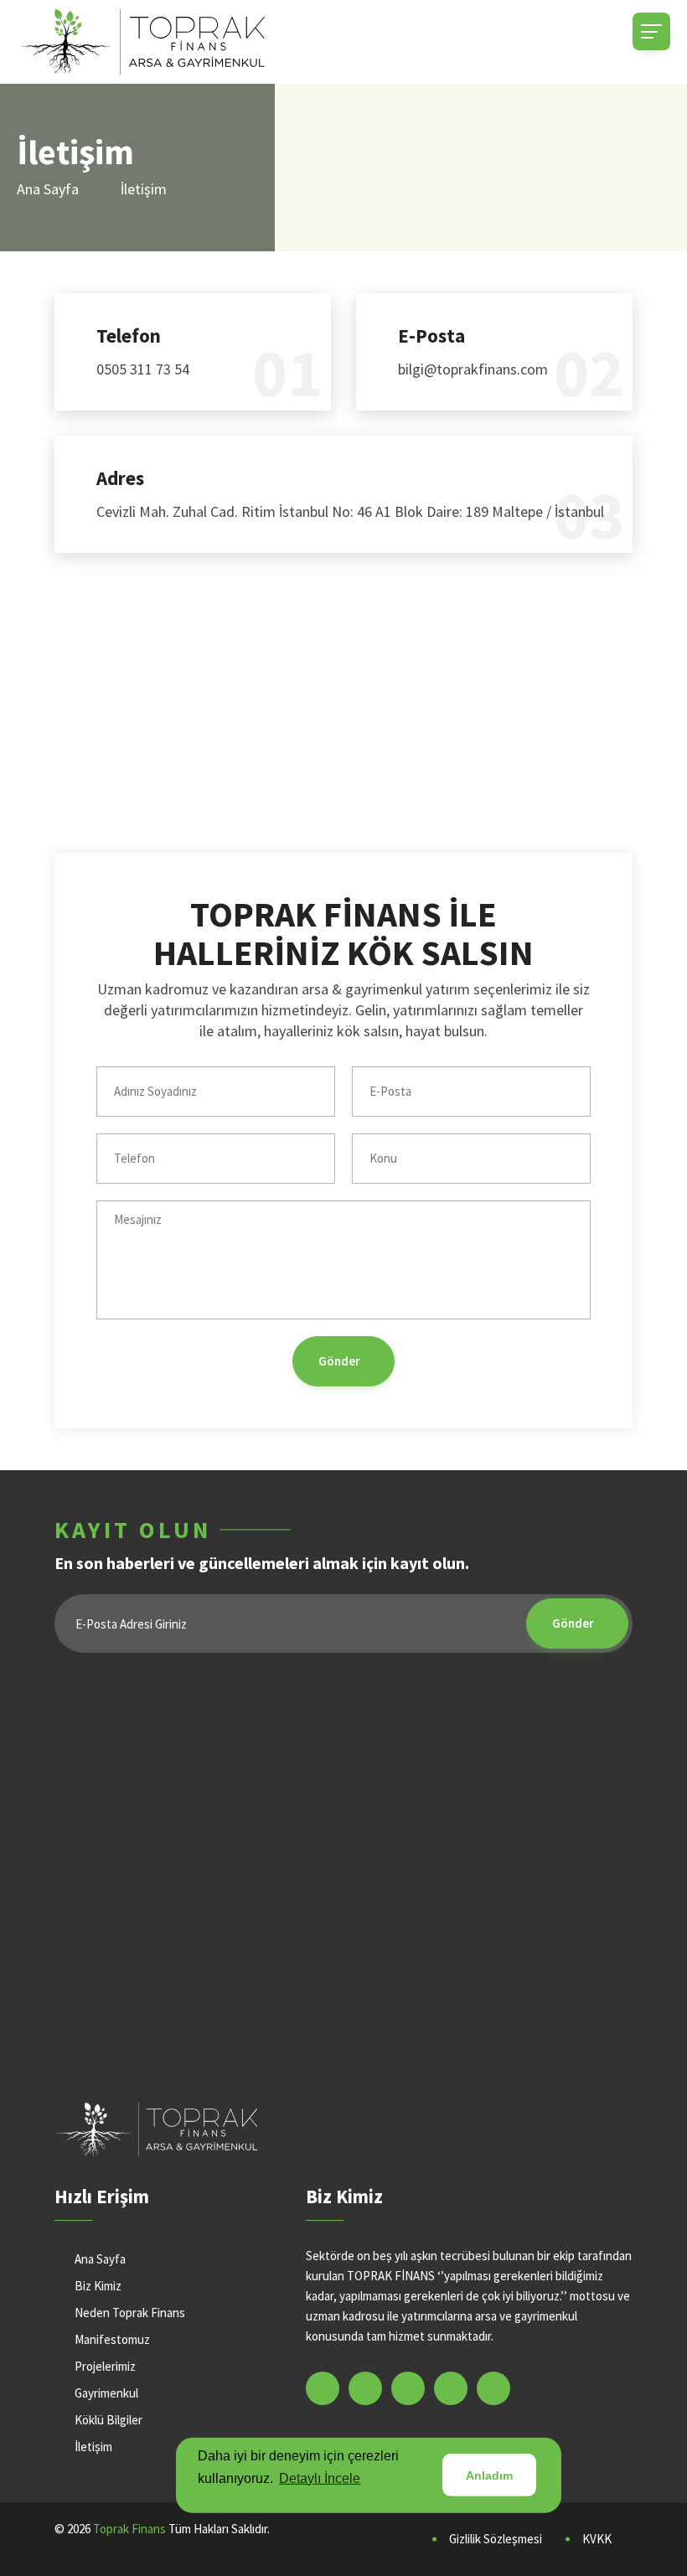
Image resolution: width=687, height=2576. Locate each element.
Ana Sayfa (48, 189)
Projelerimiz (105, 2366)
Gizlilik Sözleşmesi (496, 2539)
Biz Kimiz (98, 2286)
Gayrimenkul (106, 2393)
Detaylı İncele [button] (320, 2478)
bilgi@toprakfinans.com (473, 369)
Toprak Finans (129, 2529)
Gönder (339, 1361)
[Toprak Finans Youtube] (451, 2388)
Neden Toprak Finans (130, 2313)
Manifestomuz (112, 2339)
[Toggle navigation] (651, 31)
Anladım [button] (489, 2475)
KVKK (597, 2539)
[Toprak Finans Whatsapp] (493, 2388)
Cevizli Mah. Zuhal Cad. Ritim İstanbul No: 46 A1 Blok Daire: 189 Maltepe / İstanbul (350, 511)
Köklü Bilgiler (108, 2420)
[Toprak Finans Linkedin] (365, 2388)
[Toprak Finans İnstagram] (323, 2388)
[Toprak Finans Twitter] (408, 2388)
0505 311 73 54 (143, 369)
